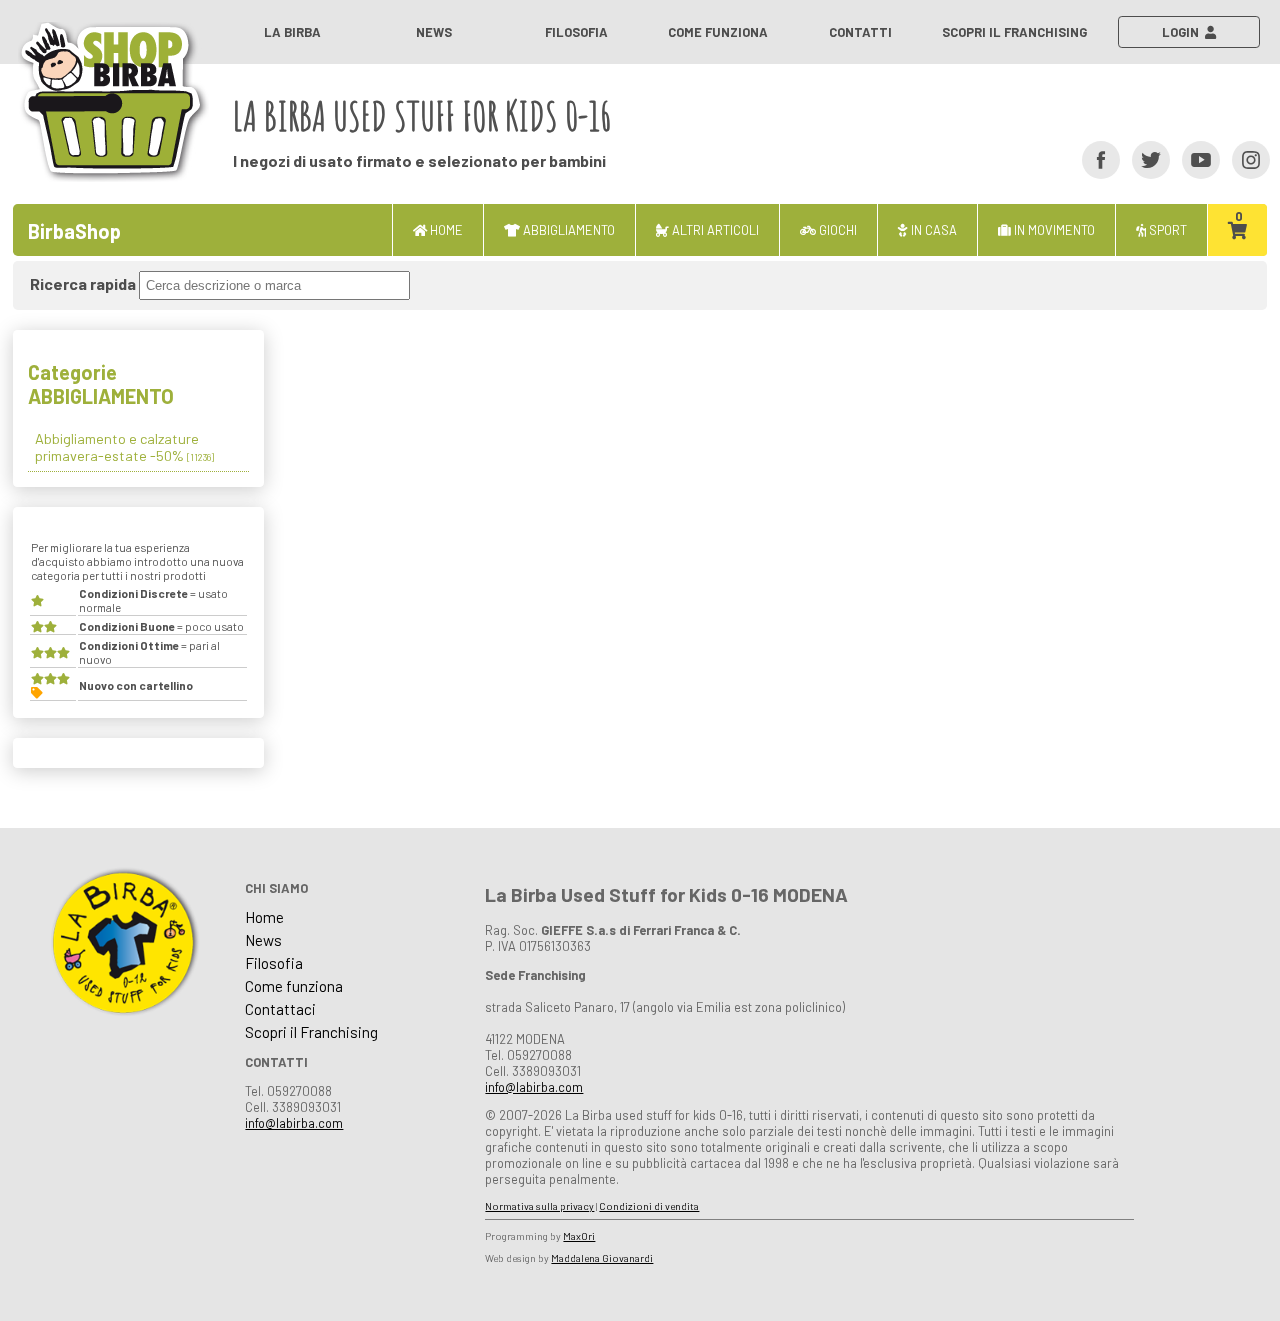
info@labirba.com (294, 1123)
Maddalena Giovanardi (602, 1258)
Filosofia (576, 32)
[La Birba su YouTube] (1194, 158)
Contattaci (280, 1009)
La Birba (292, 32)
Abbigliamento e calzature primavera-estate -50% (124, 447)
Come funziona (718, 32)
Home (264, 917)
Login (1183, 32)
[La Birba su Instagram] (1244, 158)
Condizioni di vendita (649, 1206)
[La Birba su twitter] (1144, 158)
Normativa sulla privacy (539, 1206)
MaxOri (579, 1236)
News (434, 32)
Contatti (860, 32)
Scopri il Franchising (1014, 32)
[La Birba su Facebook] (1094, 158)
